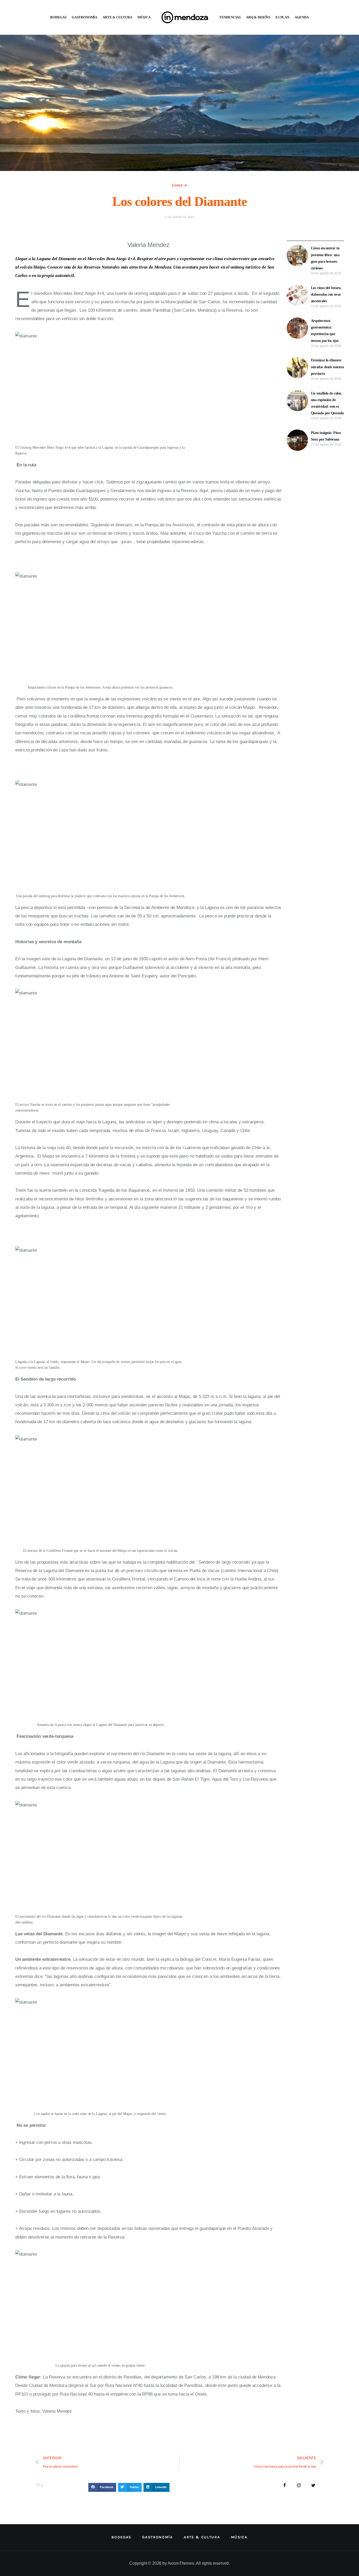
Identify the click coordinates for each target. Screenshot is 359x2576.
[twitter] (313, 2486)
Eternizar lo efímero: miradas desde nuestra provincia (327, 367)
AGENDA (302, 17)
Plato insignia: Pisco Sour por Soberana (326, 436)
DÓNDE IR (179, 185)
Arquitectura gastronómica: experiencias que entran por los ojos (325, 331)
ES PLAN (282, 17)
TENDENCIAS (230, 17)
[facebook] (285, 2486)
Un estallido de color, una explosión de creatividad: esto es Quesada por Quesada (327, 403)
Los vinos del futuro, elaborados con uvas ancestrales (326, 294)
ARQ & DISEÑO (258, 17)
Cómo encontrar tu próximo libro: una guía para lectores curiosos (325, 258)
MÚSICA (144, 17)
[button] (102, 2487)
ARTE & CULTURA (117, 17)
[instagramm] (299, 2486)
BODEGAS (58, 17)
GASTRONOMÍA (84, 17)
